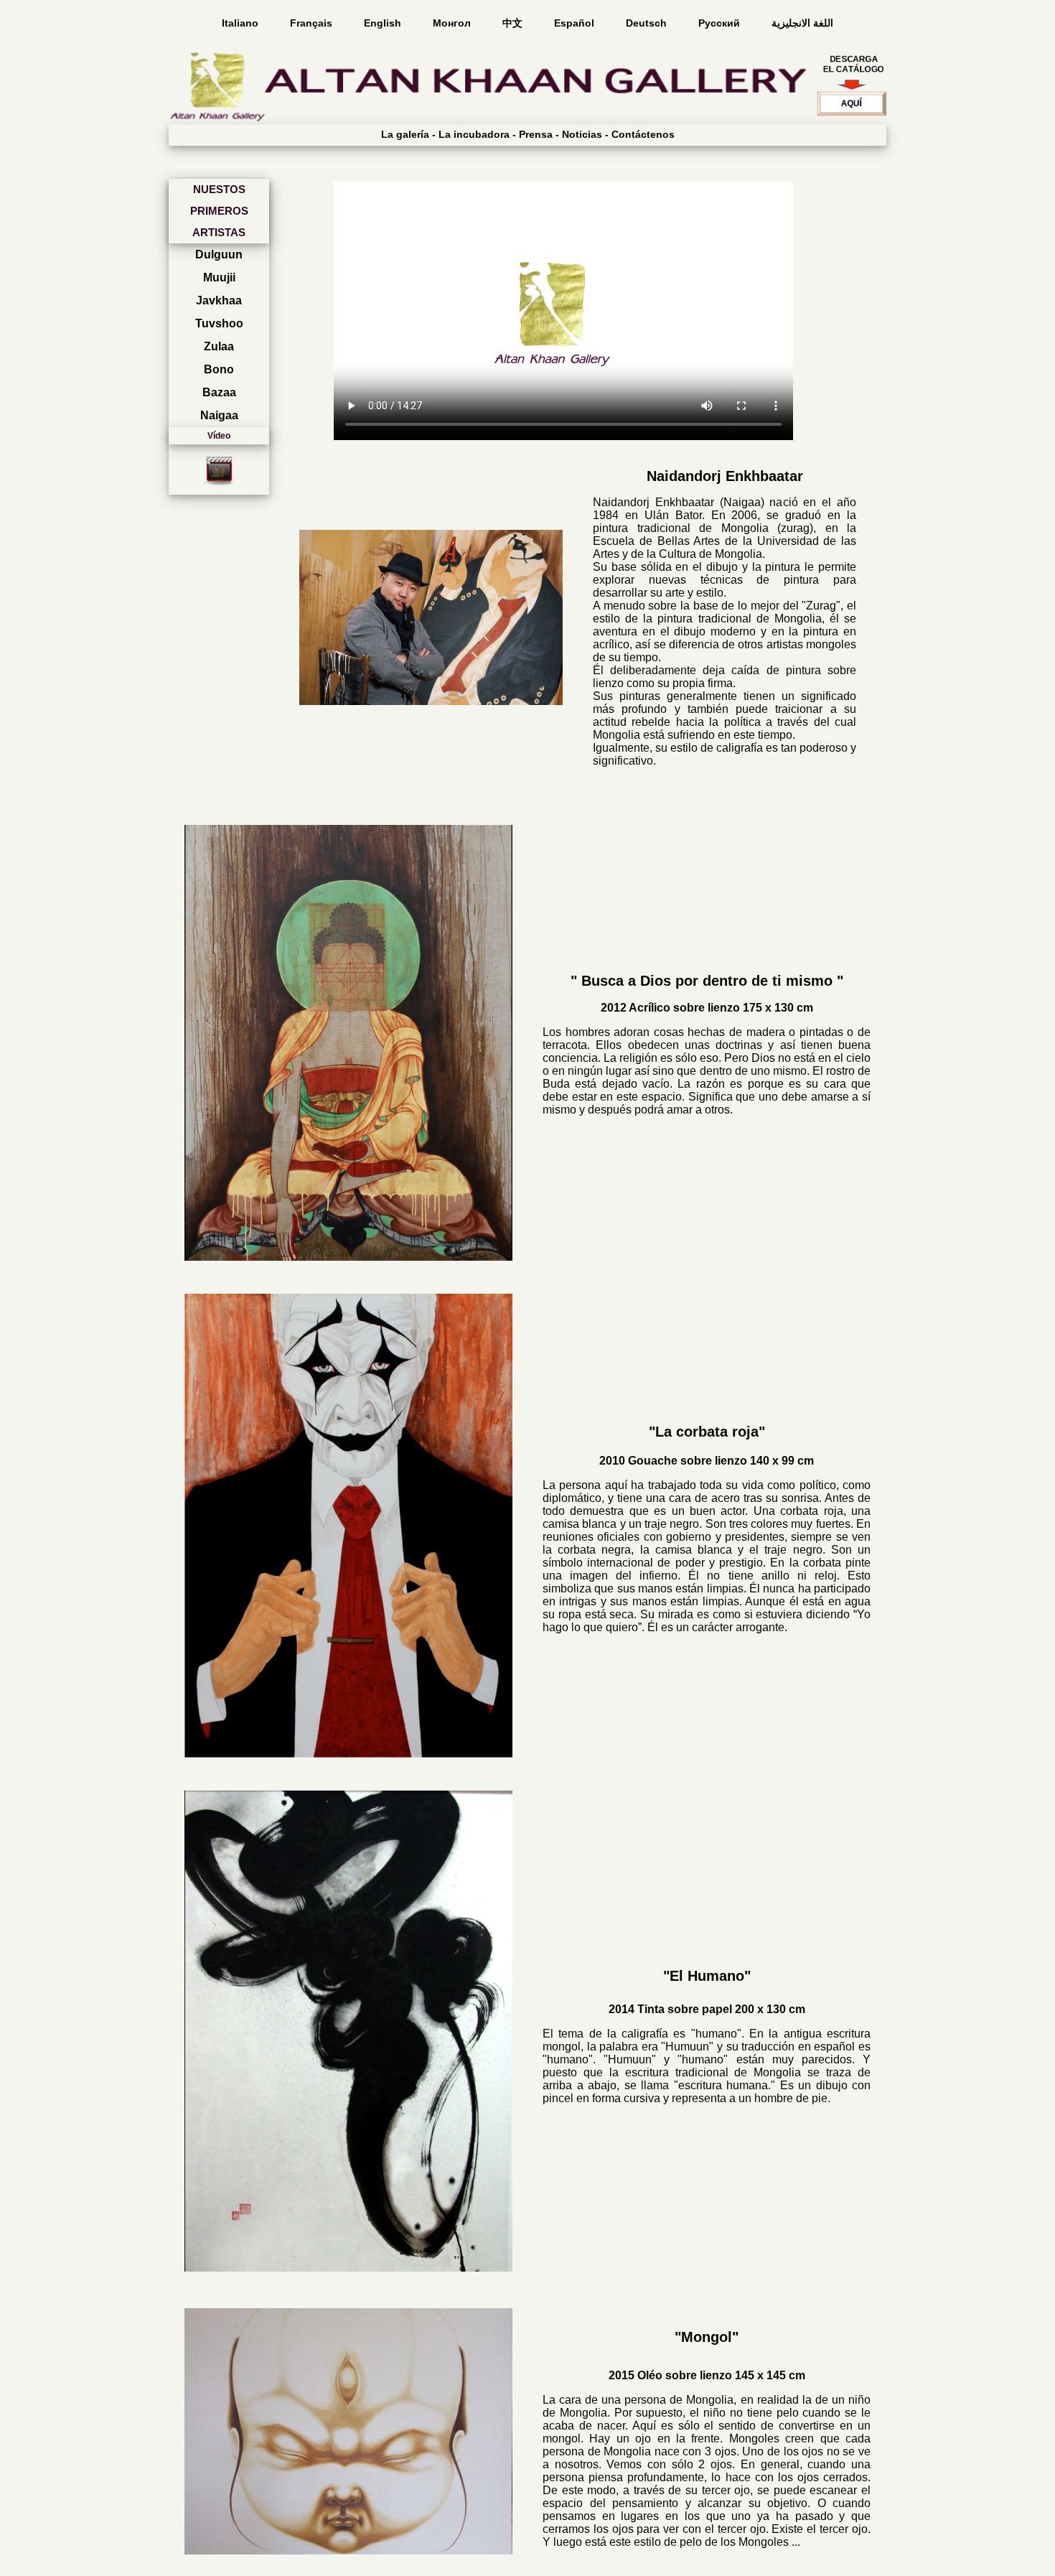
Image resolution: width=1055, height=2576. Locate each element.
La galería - (408, 134)
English (384, 23)
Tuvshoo (219, 323)
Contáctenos (643, 134)
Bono (219, 369)
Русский (721, 23)
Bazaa (219, 392)
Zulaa (219, 346)
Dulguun (219, 255)
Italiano (242, 23)
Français (313, 23)
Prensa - (539, 134)
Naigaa (219, 415)
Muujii (219, 277)
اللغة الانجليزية (802, 23)
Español (576, 23)
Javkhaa (219, 300)
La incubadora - (477, 134)
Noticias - (585, 134)
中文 (514, 23)
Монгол (453, 23)
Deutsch (648, 23)
